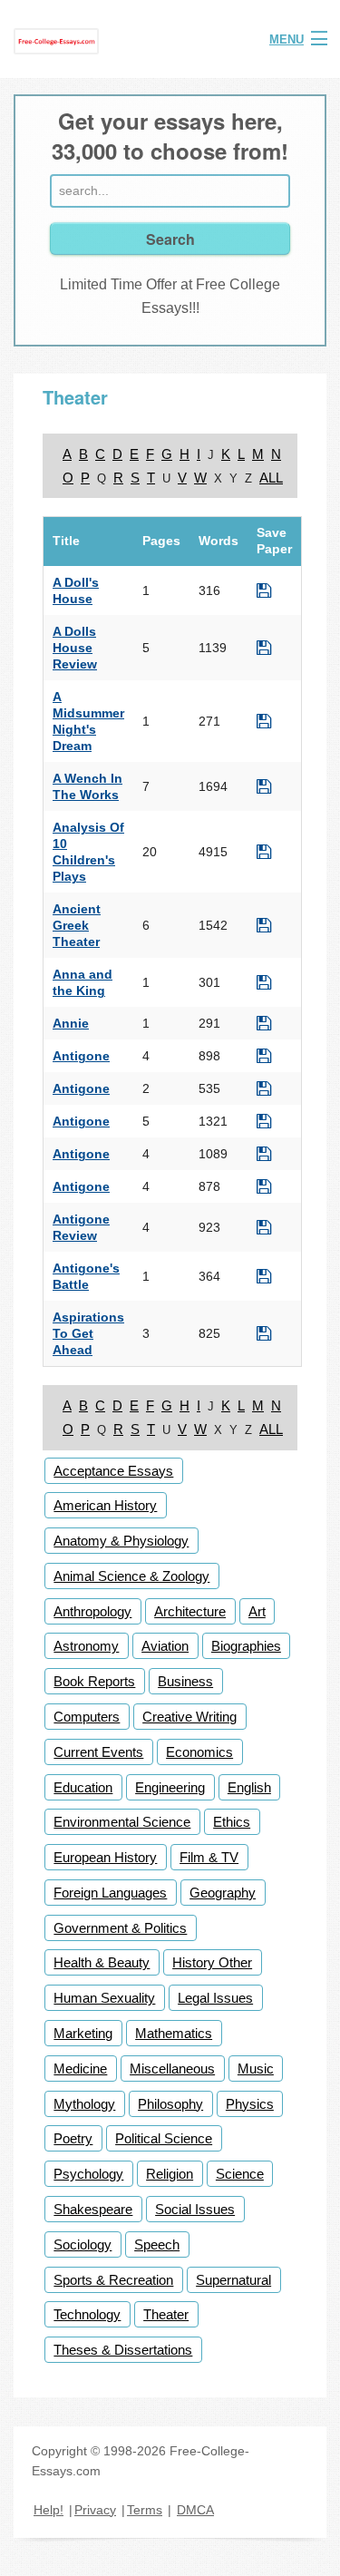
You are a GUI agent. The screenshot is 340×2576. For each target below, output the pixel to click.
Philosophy (170, 2104)
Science (240, 2174)
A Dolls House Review (75, 648)
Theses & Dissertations (123, 2350)
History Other (212, 1962)
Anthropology (92, 1611)
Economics (199, 1752)
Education (83, 1787)
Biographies (246, 1646)
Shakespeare (93, 2209)
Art (257, 1611)
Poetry (73, 2138)
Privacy (95, 2510)
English (249, 1787)
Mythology (84, 2104)
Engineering (170, 1787)
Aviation (165, 1646)
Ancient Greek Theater (77, 925)
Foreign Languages (110, 1893)
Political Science (164, 2138)
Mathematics (174, 2033)
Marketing (83, 2033)
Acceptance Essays (113, 1471)
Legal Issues (215, 1998)
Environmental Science (122, 1822)
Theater (166, 2314)
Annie (71, 1023)
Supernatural (233, 2280)
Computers (87, 1717)
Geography (223, 1893)
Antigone (81, 1056)
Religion (170, 2174)
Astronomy (86, 1646)
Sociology (83, 2244)
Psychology (88, 2174)
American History (105, 1505)
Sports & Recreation (113, 2280)
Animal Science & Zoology (131, 1576)
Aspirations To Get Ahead (88, 1333)
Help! (49, 2510)
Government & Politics (120, 1928)
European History (105, 1857)
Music (256, 2069)
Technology (87, 2314)
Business (185, 1681)
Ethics (232, 1822)
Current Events (98, 1752)
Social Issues (195, 2209)
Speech (157, 2244)
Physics (250, 2104)
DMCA (195, 2510)
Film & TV (209, 1857)
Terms (145, 2510)
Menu (287, 39)
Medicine (80, 2069)
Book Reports (94, 1681)
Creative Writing (189, 1717)
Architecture (190, 1611)
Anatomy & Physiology (121, 1541)
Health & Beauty (102, 1962)
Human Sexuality (104, 1998)
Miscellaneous (172, 2069)
